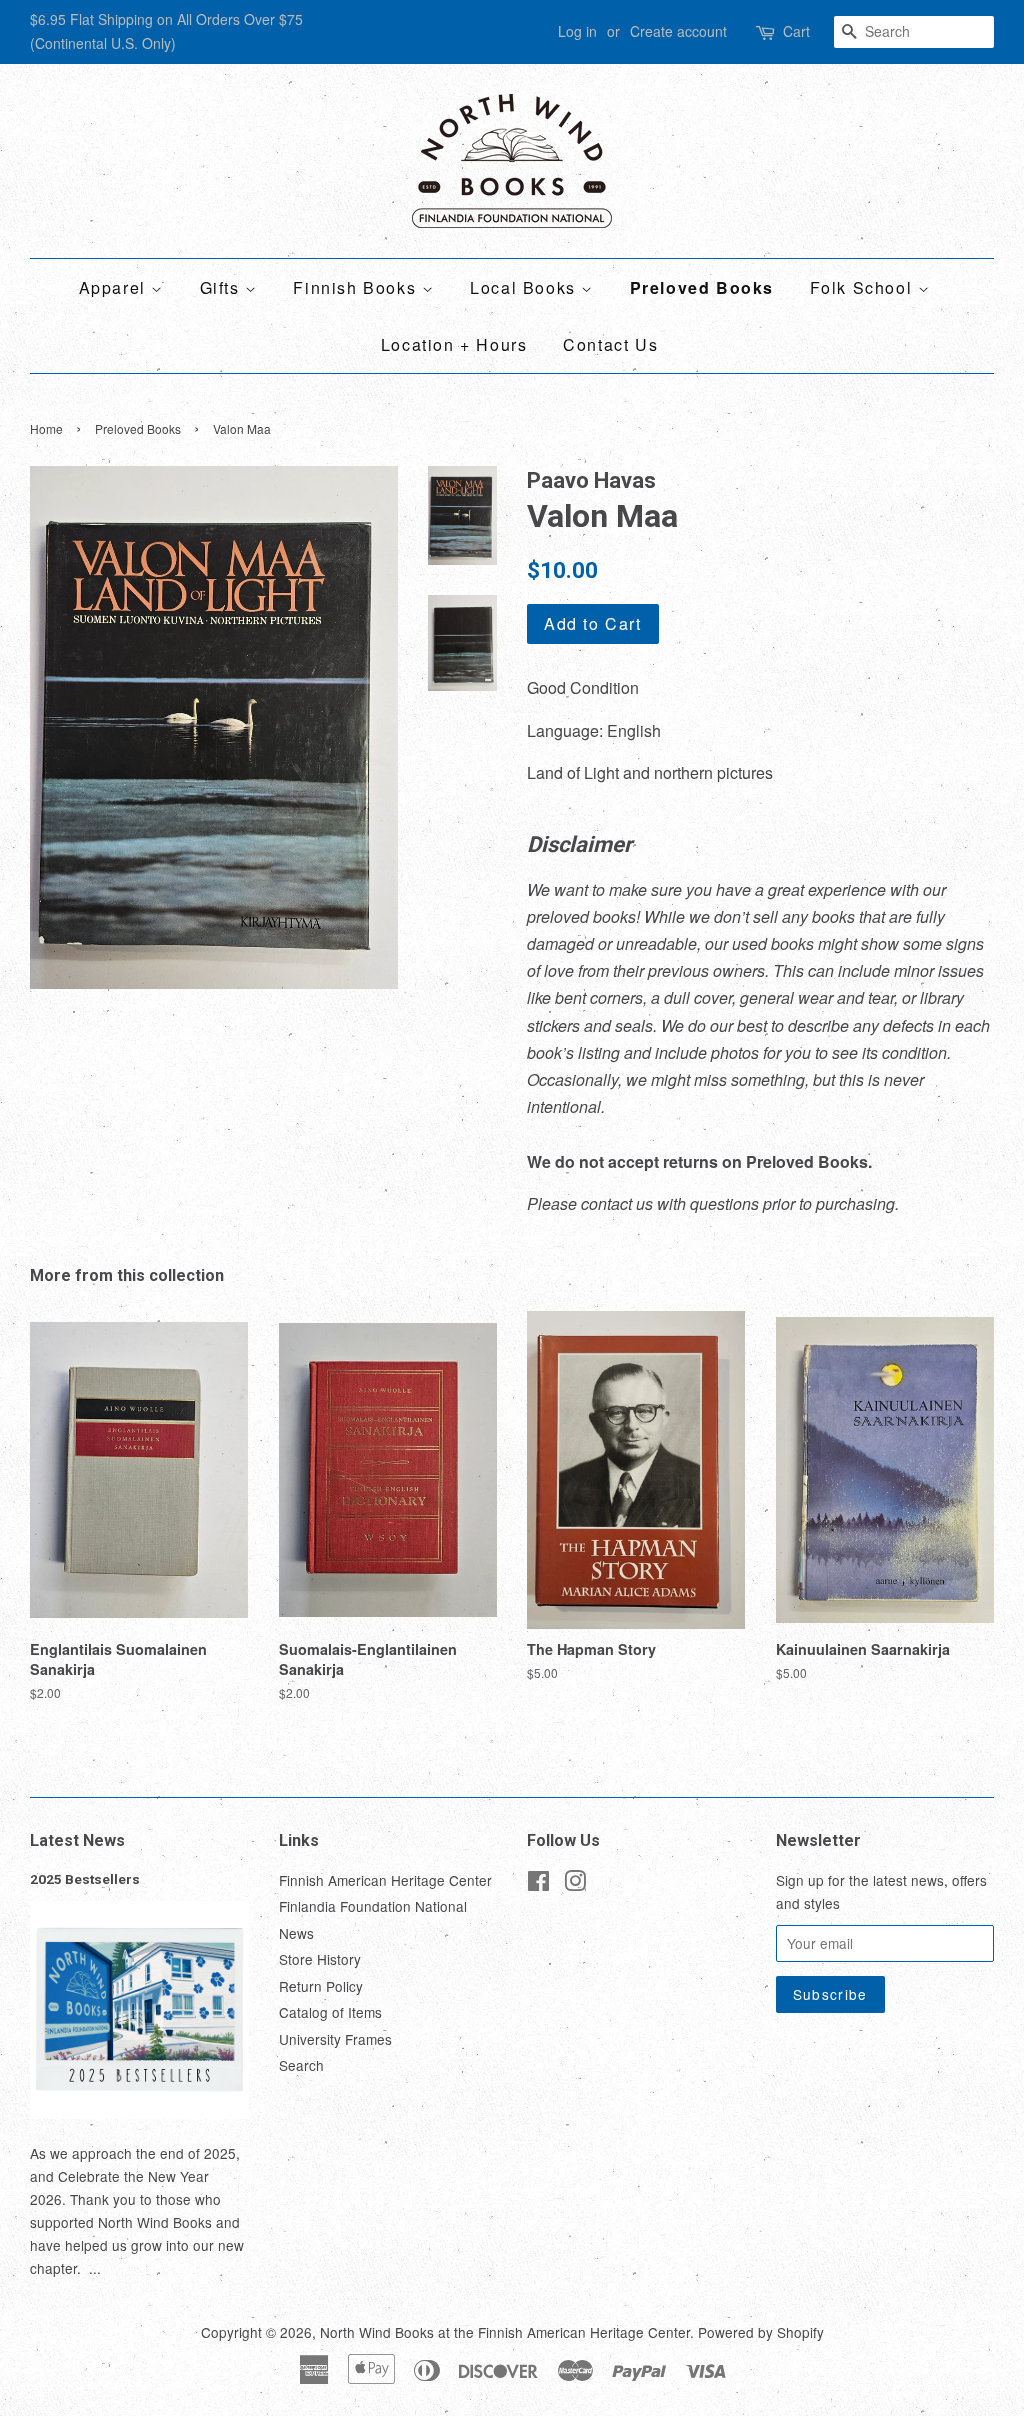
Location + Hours (454, 344)
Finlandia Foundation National (373, 1906)
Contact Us (610, 344)
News (296, 1933)
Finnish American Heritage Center (385, 1880)
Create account (678, 31)
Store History (320, 1959)
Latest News (77, 1840)
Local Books (525, 287)
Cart (796, 31)
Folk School (864, 287)
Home (46, 428)
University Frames (335, 2039)
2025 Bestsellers (85, 1879)
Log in (577, 31)
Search (301, 2065)
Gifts (223, 287)
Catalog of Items (330, 2012)
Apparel (115, 287)
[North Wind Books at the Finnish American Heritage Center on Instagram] (575, 1884)
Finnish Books (357, 287)
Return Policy (321, 1986)
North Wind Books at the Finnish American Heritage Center (505, 2332)
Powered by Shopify (761, 2332)
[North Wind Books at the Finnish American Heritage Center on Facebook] (538, 1884)
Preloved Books (702, 287)
